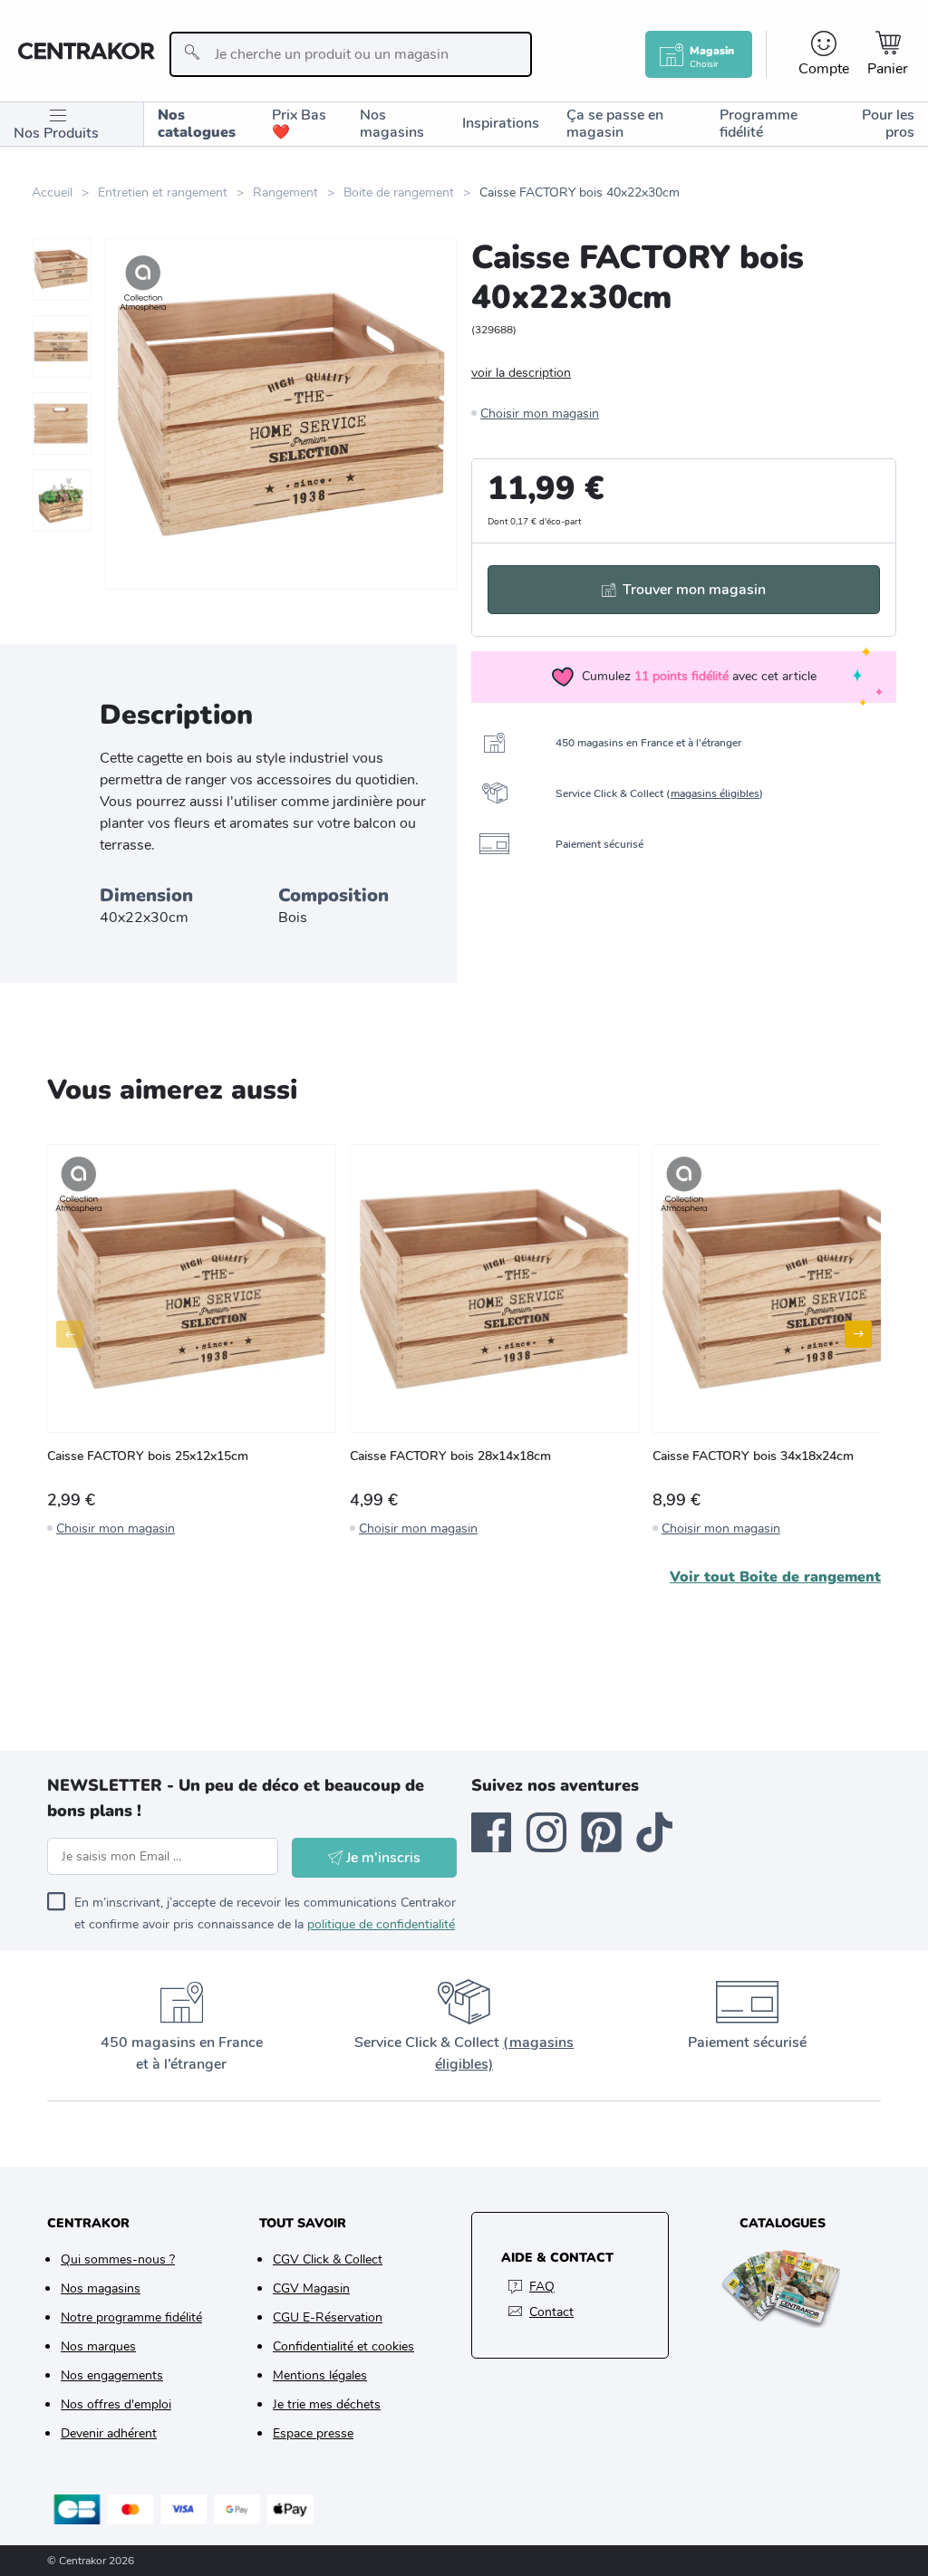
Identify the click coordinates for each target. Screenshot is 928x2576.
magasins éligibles (715, 793)
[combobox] (351, 54)
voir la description (521, 373)
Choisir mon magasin (540, 413)
